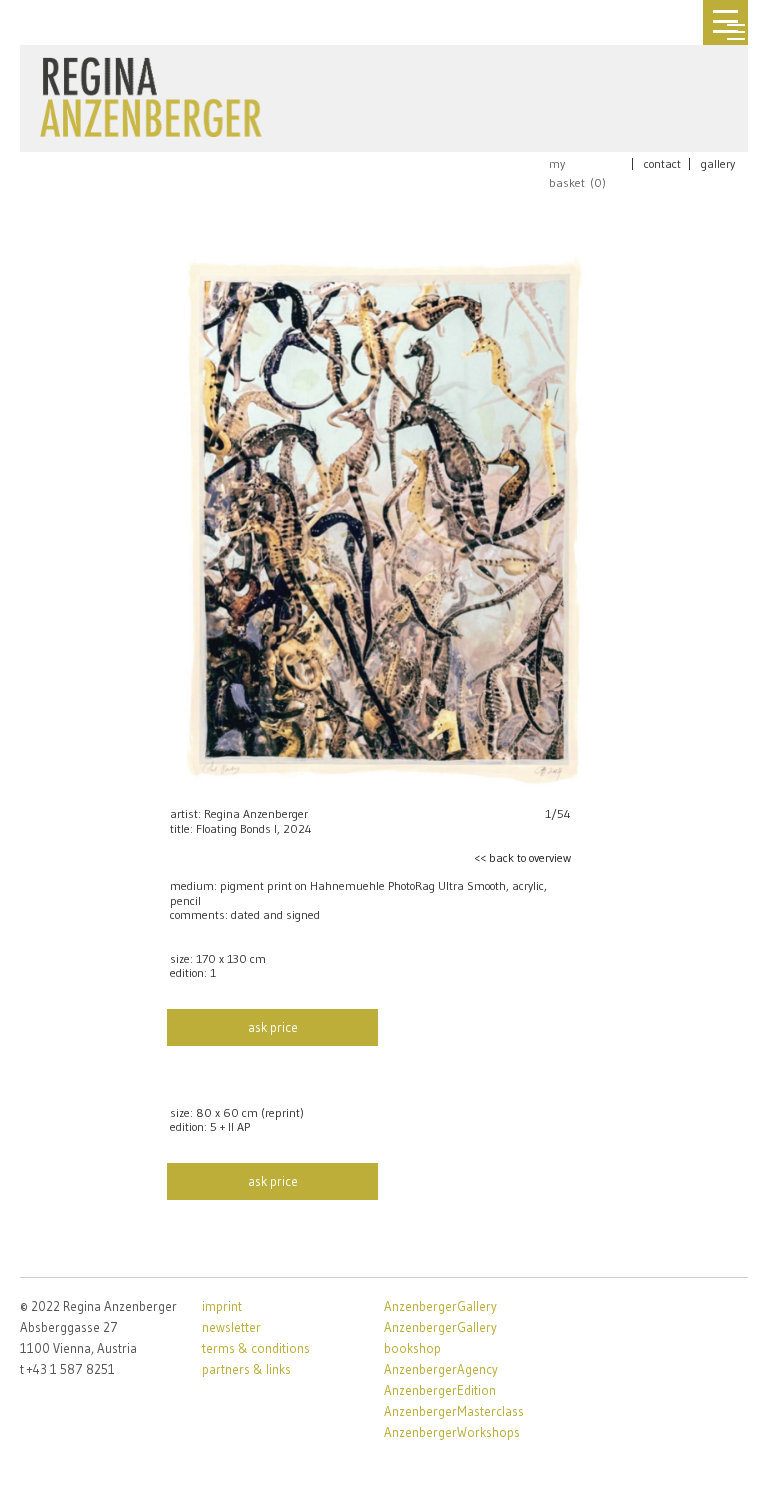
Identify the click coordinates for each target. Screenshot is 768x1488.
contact (662, 163)
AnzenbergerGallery (440, 1306)
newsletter (231, 1327)
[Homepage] (151, 93)
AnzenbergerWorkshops (452, 1432)
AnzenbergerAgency (441, 1369)
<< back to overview (522, 857)
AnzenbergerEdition (440, 1390)
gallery (718, 163)
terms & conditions (256, 1348)
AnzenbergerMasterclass (454, 1411)
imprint (222, 1306)
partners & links (246, 1369)
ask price (273, 1027)
